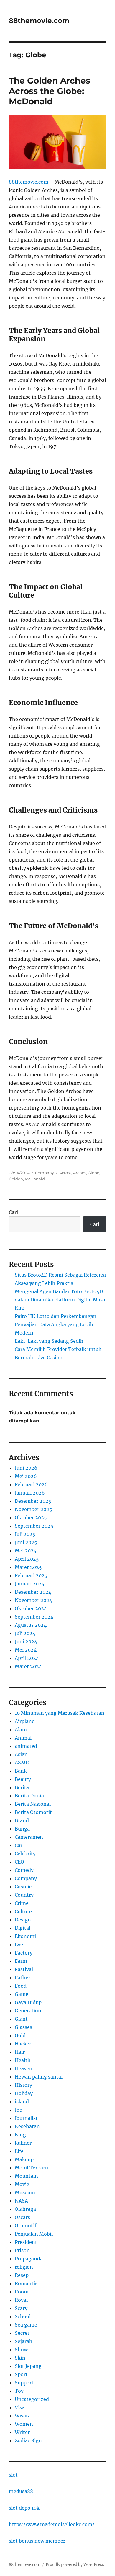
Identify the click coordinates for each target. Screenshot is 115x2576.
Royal (21, 2300)
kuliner (23, 2143)
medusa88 (21, 2491)
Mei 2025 (26, 1551)
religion (24, 2267)
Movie (22, 2184)
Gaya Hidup (28, 2002)
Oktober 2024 (31, 1608)
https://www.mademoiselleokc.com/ (52, 2524)
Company (45, 1173)
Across (65, 1173)
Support (24, 2383)
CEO (19, 1862)
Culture (23, 1911)
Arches (80, 1173)
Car (19, 1845)
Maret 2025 (28, 1567)
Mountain (26, 2176)
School (23, 2316)
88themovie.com (39, 21)
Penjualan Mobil (34, 2234)
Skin (20, 2358)
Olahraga (25, 2209)
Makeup (24, 2159)
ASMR (22, 1763)
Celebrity (25, 1854)
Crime (22, 1903)
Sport (21, 2374)
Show (21, 2350)
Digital (23, 1928)
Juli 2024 (25, 1633)
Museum (25, 2192)
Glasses (23, 2027)
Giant (21, 2019)
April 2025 (27, 1559)
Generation (28, 2011)
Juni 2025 (26, 1542)
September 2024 (34, 1617)
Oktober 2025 (31, 1518)
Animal (23, 1738)
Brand (22, 1820)
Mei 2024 (26, 1650)
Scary (21, 2308)
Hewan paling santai (39, 2077)
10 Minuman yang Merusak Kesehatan (60, 1713)
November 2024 (33, 1600)
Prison (22, 2250)
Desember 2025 (33, 1501)
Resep (22, 2275)
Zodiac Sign (28, 2440)
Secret (22, 2333)
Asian (21, 1754)
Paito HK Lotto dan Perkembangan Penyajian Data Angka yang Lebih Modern (56, 1324)
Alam (21, 1730)
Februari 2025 (31, 1575)
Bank (21, 1771)
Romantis (26, 2283)
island (22, 2102)
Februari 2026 (31, 1484)
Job (19, 2110)
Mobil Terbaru (31, 2168)
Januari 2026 (30, 1493)
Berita (22, 1787)
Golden (16, 1179)
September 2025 (34, 1526)
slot (13, 2475)
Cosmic (23, 1887)
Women (24, 2424)
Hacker (23, 2044)
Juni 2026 (26, 1468)
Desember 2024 (33, 1592)
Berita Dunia (29, 1796)
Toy (19, 2391)
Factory (24, 1953)
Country (24, 1895)
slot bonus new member (37, 2541)
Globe (94, 1173)
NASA (21, 2201)
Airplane (25, 1721)
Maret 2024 (28, 1666)
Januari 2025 (30, 1584)
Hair (20, 2052)
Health (23, 2060)
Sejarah (24, 2341)
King (20, 2135)
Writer (22, 2432)
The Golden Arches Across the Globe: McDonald (50, 91)
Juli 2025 (25, 1534)
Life (19, 2151)
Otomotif (26, 2226)
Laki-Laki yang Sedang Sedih (49, 1341)
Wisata (23, 2416)
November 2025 (33, 1509)
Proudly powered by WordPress (75, 2565)
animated (26, 1746)
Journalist (26, 2118)
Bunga (22, 1829)
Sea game (26, 2325)
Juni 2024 (26, 1642)
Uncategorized (32, 2399)
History (23, 2085)
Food (21, 1986)
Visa (20, 2407)
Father (23, 1978)
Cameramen (29, 1837)
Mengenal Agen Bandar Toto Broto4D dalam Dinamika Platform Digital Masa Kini (60, 1300)
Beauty (23, 1779)
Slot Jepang (28, 2366)
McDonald (35, 1179)
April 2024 (27, 1658)
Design (23, 1920)
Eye (19, 1944)
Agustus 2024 (31, 1625)
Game (22, 1994)
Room (22, 2292)
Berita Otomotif (33, 1812)
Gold (20, 2035)
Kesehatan (27, 2126)
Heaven (24, 2068)
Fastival (24, 1969)
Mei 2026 (26, 1476)
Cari (13, 1212)
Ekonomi (25, 1936)
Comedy (24, 1870)
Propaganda (29, 2259)
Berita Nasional (33, 1804)
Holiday (24, 2093)
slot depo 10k (24, 2508)
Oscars (22, 2217)
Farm (21, 1961)
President (26, 2242)
